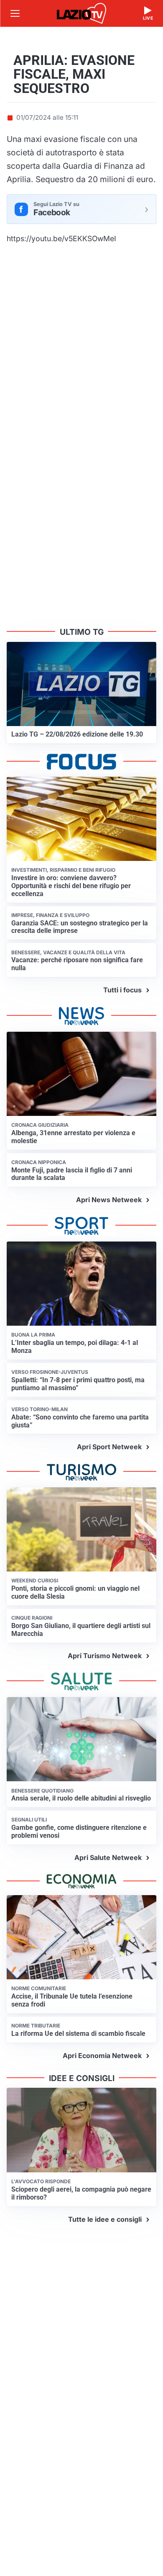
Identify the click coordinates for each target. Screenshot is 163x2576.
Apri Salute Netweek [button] (108, 1857)
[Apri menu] (15, 13)
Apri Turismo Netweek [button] (105, 1656)
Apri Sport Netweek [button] (109, 1447)
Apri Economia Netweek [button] (102, 2056)
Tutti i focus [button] (122, 990)
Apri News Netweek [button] (109, 1200)
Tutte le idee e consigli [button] (105, 2219)
